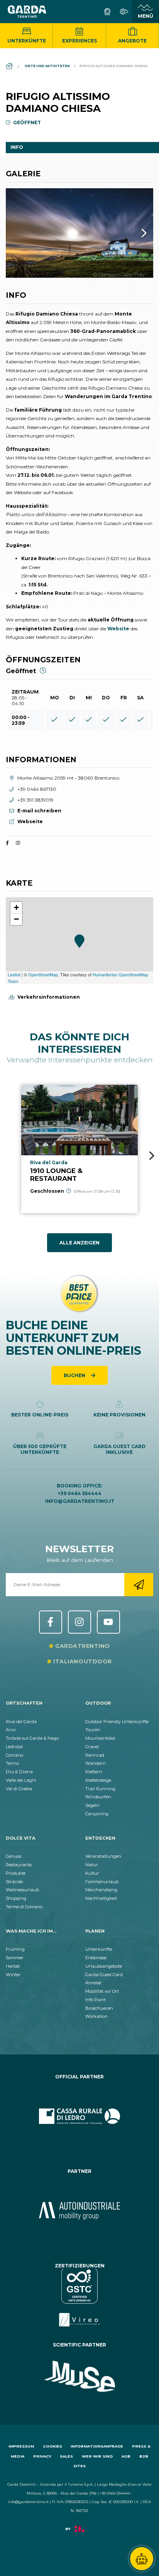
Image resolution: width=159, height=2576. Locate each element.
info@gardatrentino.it (80, 1501)
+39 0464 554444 (79, 1493)
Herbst (13, 1966)
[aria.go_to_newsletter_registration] (139, 1585)
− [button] (16, 919)
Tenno (12, 1763)
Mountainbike (100, 1738)
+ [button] (16, 907)
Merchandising (101, 1890)
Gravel (92, 1747)
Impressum (21, 2446)
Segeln (92, 1805)
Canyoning (97, 1814)
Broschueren (99, 2008)
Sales (66, 2456)
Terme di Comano (24, 1907)
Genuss (14, 1856)
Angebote (132, 41)
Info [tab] (17, 147)
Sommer (15, 1958)
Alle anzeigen (79, 1243)
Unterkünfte (27, 41)
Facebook (51, 1622)
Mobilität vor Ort (102, 1991)
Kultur (92, 1873)
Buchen (75, 1375)
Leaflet (14, 974)
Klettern (94, 1772)
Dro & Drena (19, 1772)
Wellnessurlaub (22, 1890)
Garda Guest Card (104, 1975)
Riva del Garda (21, 1722)
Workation (96, 2016)
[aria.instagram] (18, 843)
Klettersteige (98, 1780)
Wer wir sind (97, 2456)
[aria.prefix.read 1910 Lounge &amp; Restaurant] (79, 1149)
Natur (92, 1865)
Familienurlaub (102, 1882)
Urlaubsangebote (104, 1966)
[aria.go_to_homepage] (27, 12)
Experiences (79, 41)
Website (118, 629)
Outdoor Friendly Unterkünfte (117, 1722)
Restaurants (19, 1865)
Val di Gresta (19, 1789)
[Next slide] (152, 1156)
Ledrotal (14, 1747)
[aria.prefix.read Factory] (79, 2533)
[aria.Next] (134, 233)
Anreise (93, 1983)
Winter (13, 1975)
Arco (11, 1730)
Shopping (16, 1898)
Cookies (52, 2446)
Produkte (16, 1873)
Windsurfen (98, 1797)
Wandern (96, 1763)
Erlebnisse (96, 1958)
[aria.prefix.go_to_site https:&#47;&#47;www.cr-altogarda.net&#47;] (79, 2116)
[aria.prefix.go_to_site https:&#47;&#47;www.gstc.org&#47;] (79, 2297)
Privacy (42, 2456)
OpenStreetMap (43, 974)
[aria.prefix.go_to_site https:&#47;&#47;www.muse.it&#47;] (79, 2377)
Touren (93, 1730)
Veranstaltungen (103, 1856)
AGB (126, 2456)
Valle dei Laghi (21, 1780)
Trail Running (100, 1789)
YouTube (108, 1622)
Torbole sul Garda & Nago (32, 1738)
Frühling (15, 1949)
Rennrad (95, 1755)
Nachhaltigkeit (101, 1898)
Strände (14, 1882)
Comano (14, 1755)
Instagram (79, 1622)
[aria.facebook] (7, 843)
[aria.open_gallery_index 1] (79, 233)
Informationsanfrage (97, 2446)
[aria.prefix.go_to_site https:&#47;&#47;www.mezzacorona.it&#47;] (79, 2211)
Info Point (96, 2000)
